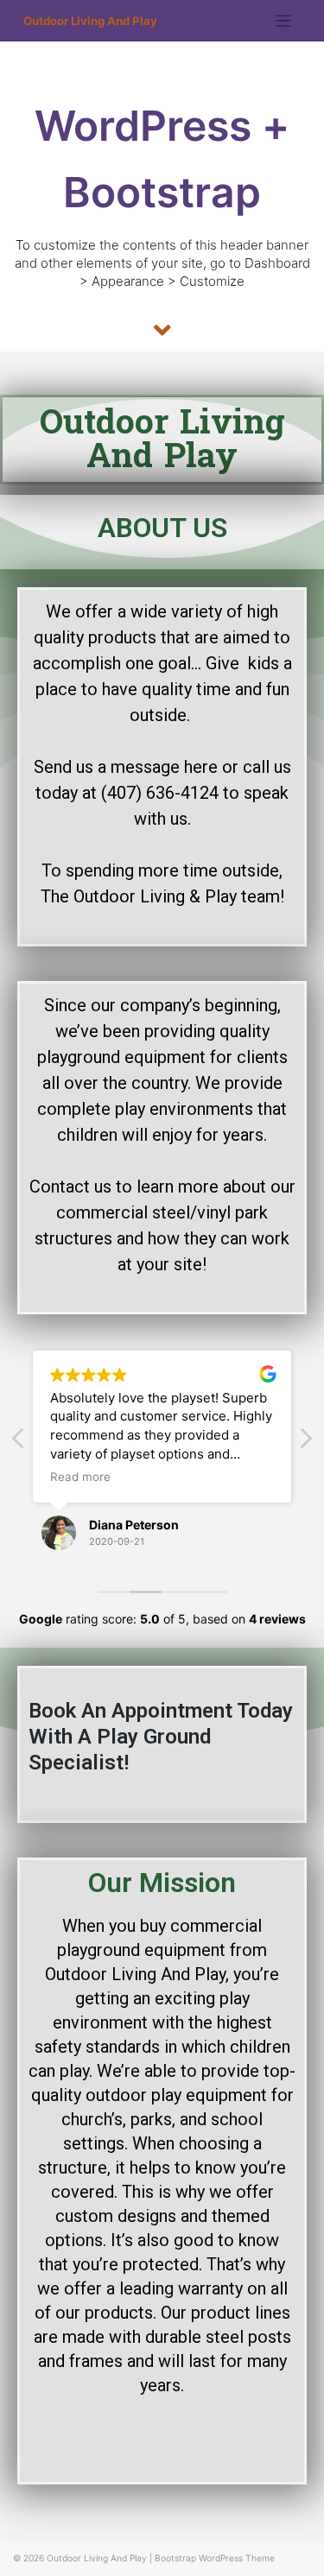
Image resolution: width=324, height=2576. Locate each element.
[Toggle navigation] (284, 21)
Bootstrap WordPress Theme (215, 2558)
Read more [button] (80, 1477)
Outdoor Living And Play (90, 21)
